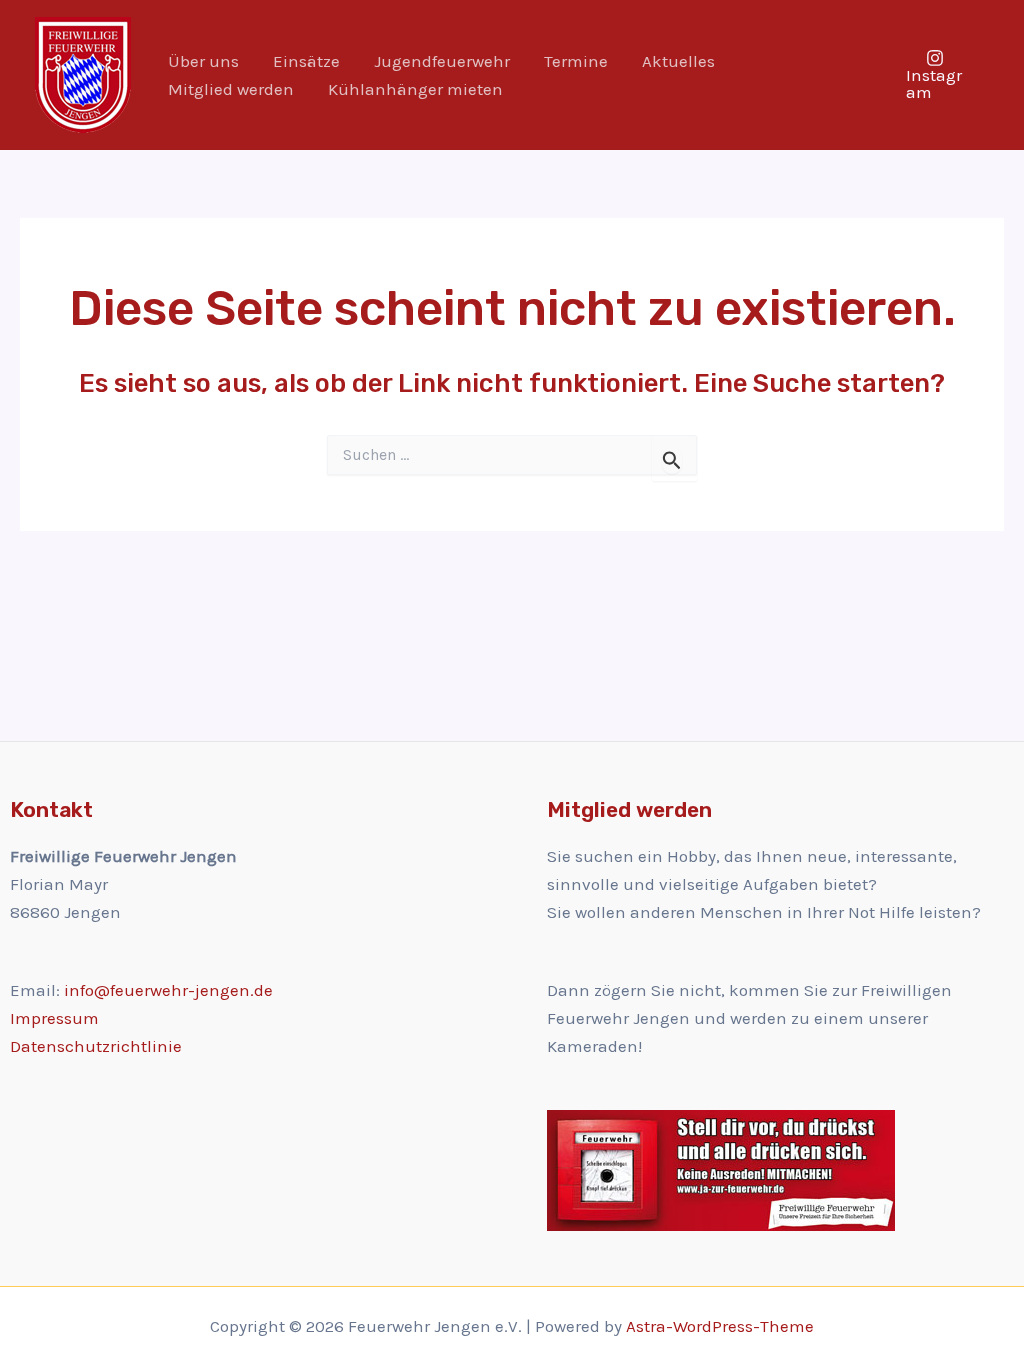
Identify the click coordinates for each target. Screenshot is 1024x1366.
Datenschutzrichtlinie (96, 1046)
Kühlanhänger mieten (415, 89)
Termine (576, 61)
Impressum (54, 1018)
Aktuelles (678, 61)
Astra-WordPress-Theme (720, 1326)
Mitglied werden (231, 89)
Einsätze (306, 61)
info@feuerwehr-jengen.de (168, 990)
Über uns (203, 61)
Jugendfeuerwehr (442, 61)
